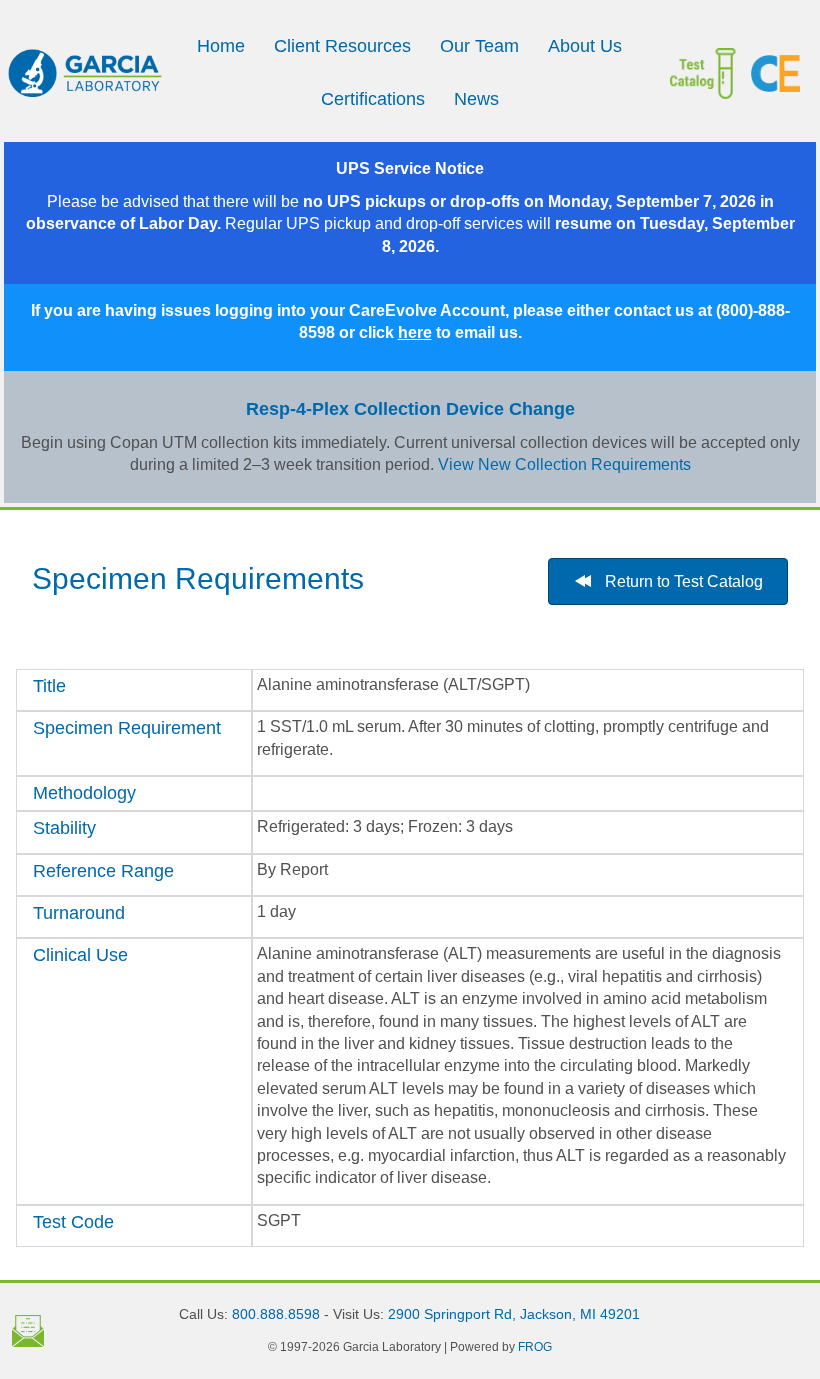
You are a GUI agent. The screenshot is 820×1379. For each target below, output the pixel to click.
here (415, 332)
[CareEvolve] (775, 73)
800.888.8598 (276, 1314)
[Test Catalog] (710, 73)
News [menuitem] (476, 99)
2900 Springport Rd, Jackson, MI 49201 (514, 1314)
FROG (535, 1347)
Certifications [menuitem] (373, 99)
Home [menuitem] (221, 46)
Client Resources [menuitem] (342, 46)
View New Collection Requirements (564, 464)
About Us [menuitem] (585, 46)
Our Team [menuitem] (479, 46)
